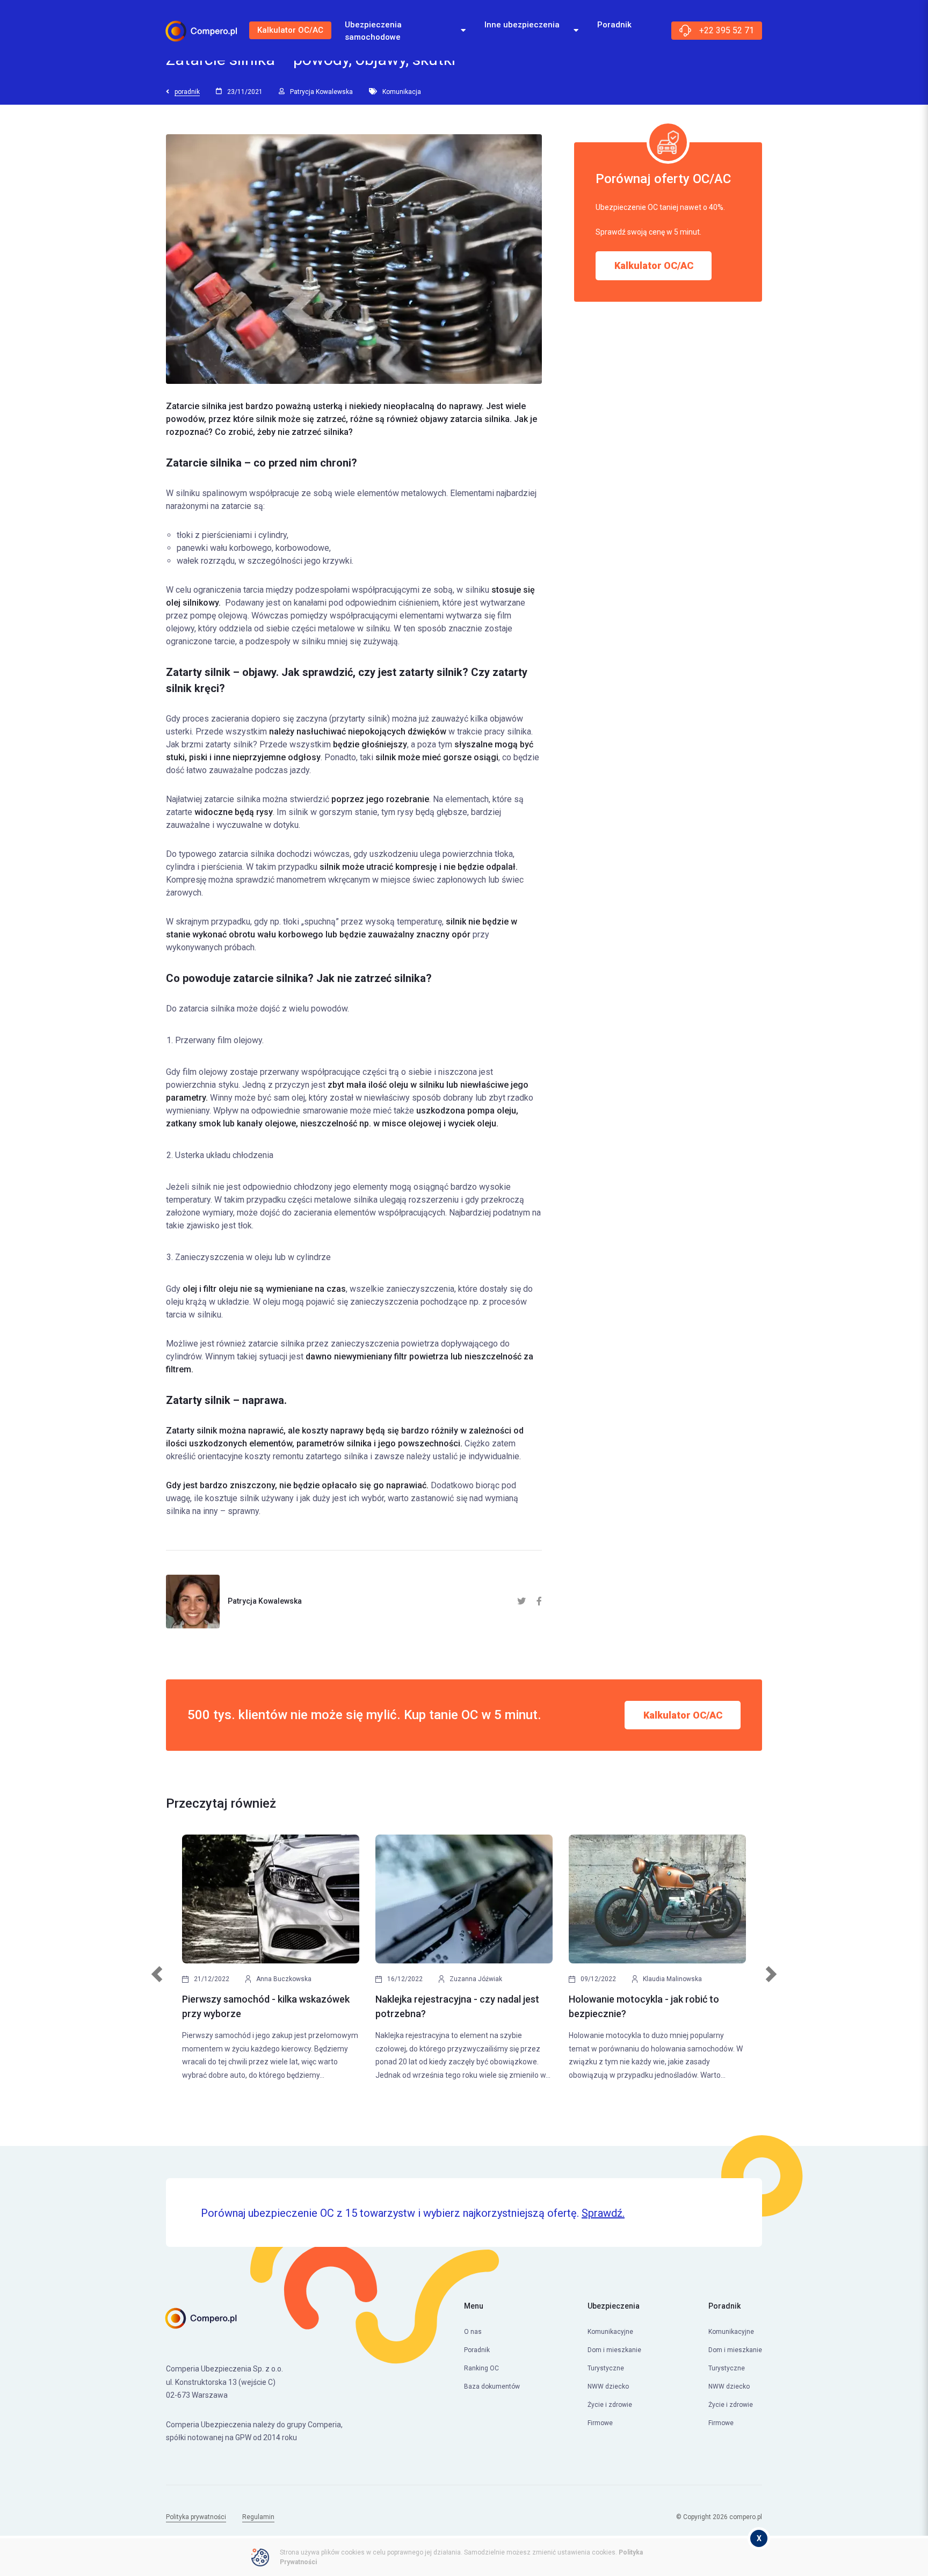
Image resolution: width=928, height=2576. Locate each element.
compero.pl (746, 2517)
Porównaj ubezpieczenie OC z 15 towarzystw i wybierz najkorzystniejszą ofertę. (413, 2213)
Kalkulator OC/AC (290, 30)
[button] (157, 1980)
